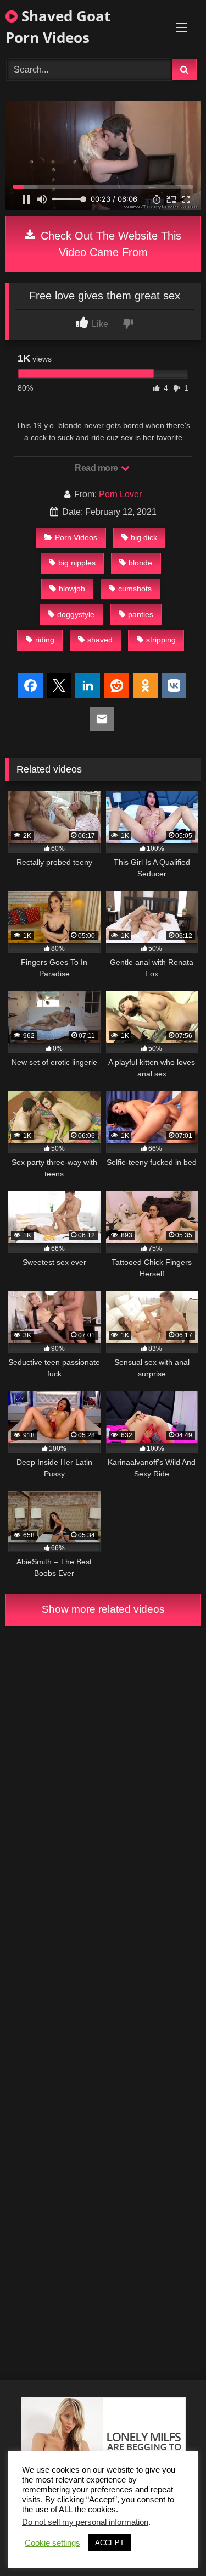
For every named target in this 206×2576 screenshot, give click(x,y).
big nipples (77, 563)
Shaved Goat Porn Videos (58, 27)
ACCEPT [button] (110, 2543)
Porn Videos (76, 537)
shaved (100, 640)
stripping (161, 640)
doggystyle (76, 614)
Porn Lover (120, 494)
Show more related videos (103, 1609)
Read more (97, 468)
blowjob (72, 589)
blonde (140, 563)
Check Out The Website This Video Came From (109, 244)
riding (45, 640)
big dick (144, 537)
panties (141, 614)
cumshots (135, 589)
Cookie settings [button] (52, 2543)
